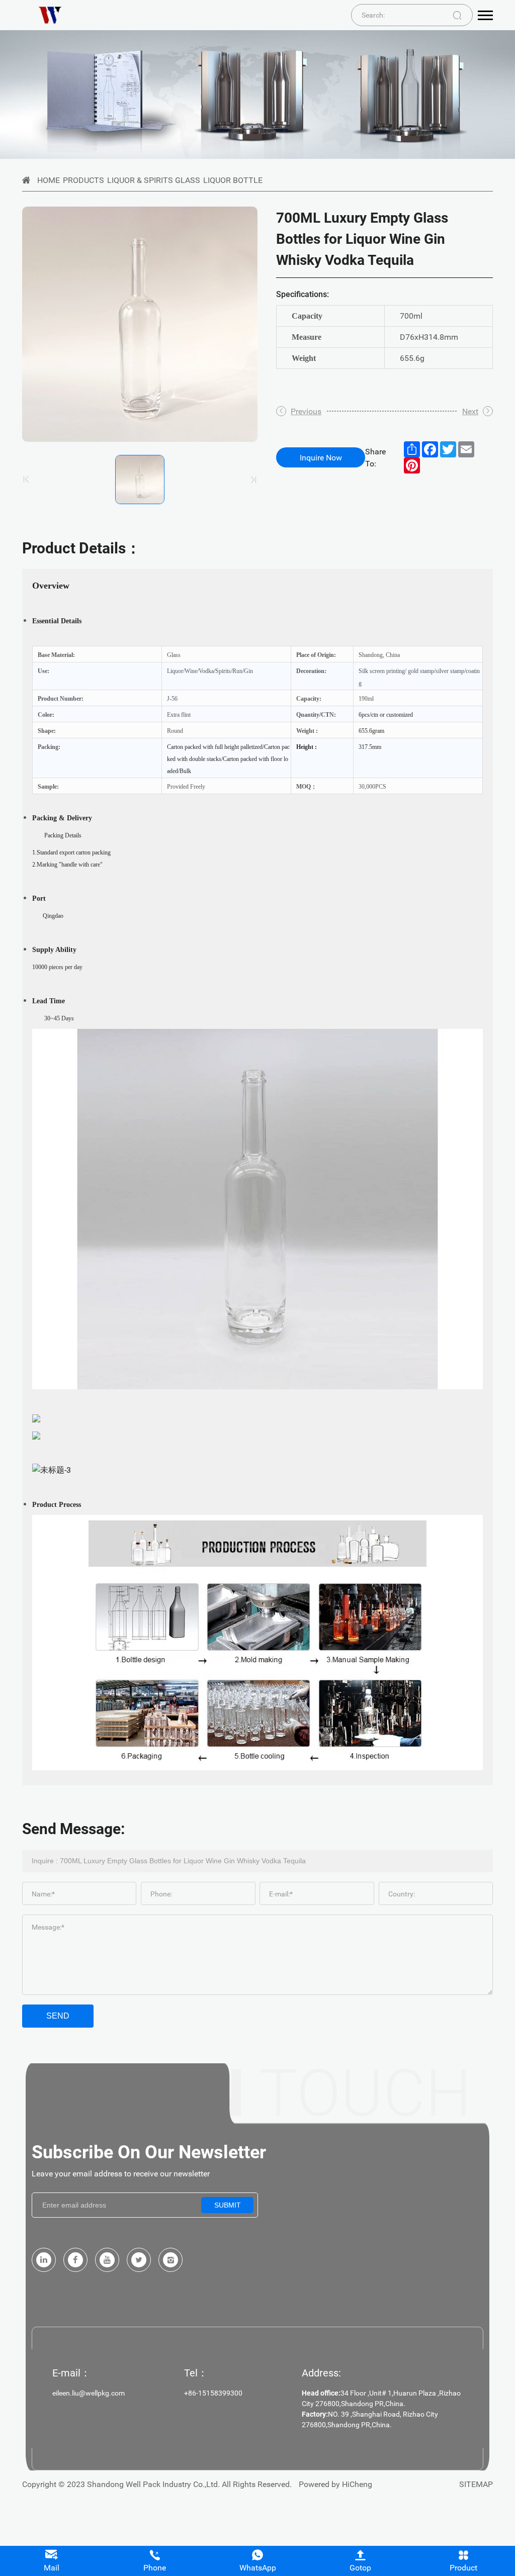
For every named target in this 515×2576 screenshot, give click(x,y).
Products (83, 180)
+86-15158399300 (213, 2393)
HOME (49, 180)
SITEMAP (476, 2484)
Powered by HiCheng (335, 2484)
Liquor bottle (233, 180)
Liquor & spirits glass (154, 180)
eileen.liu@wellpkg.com (89, 2393)
